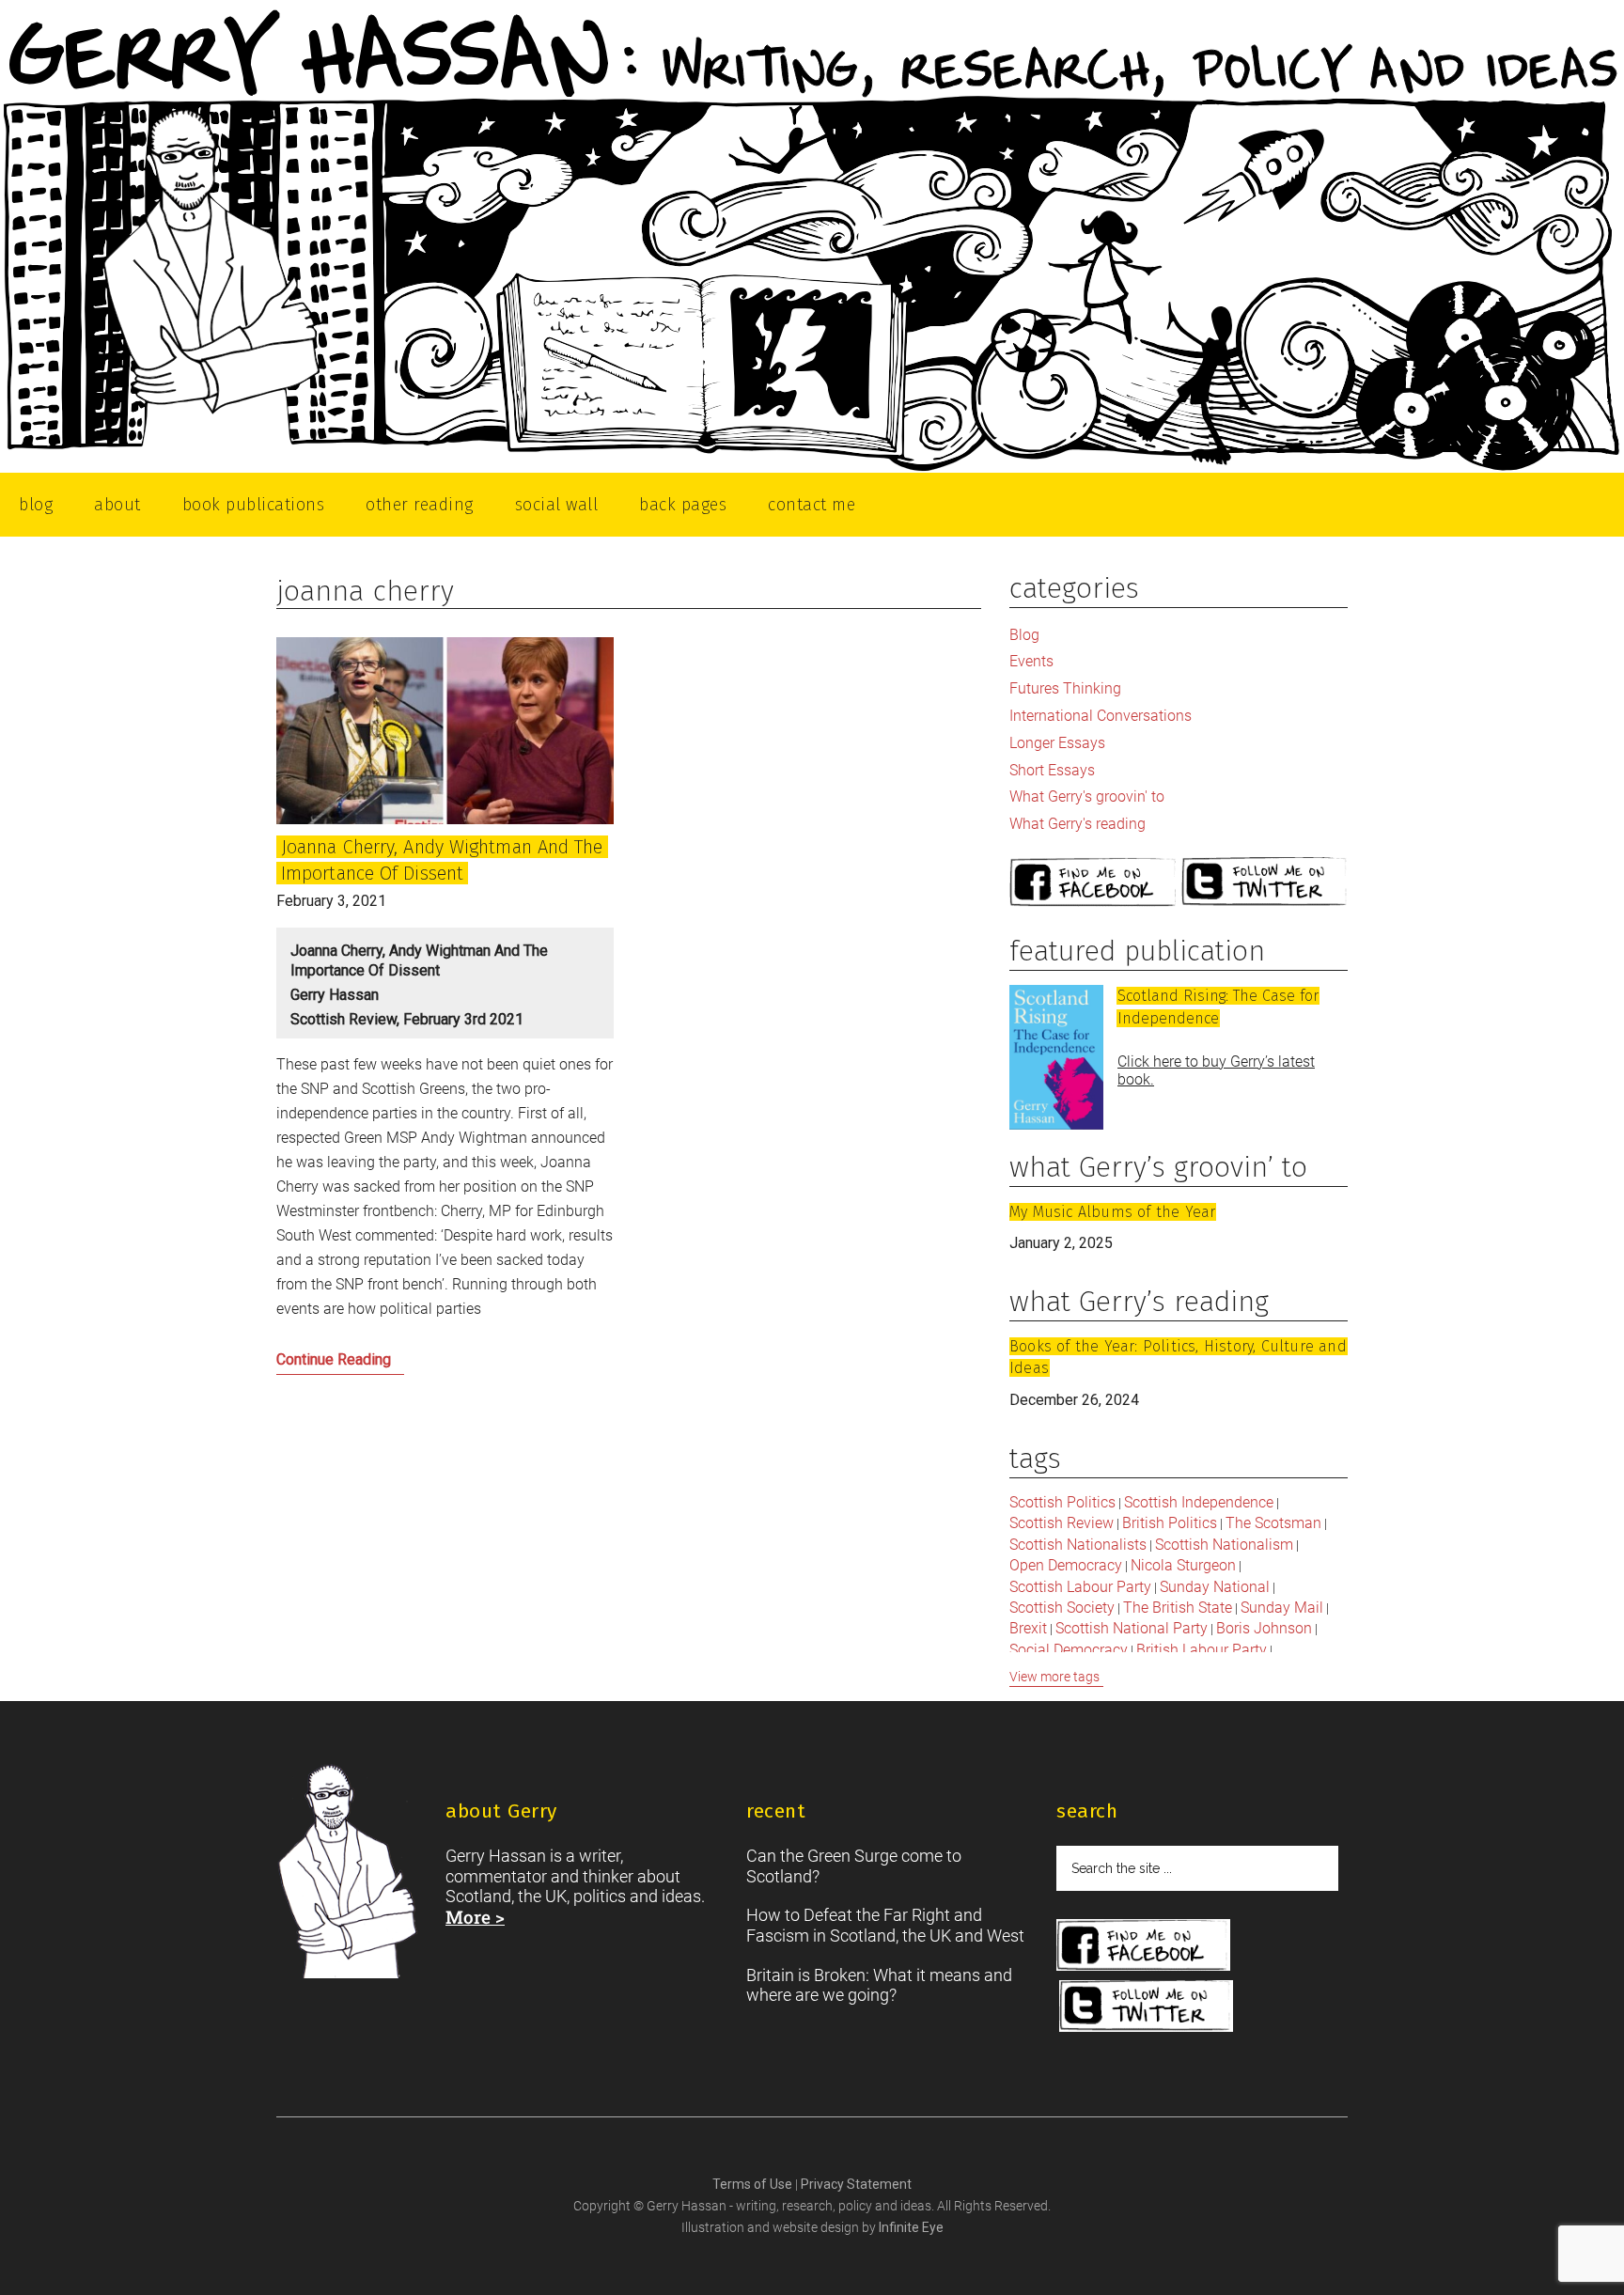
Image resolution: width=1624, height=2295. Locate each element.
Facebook (1093, 883)
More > (475, 1917)
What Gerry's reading (1077, 824)
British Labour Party (1202, 1650)
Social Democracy (1069, 1650)
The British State (1178, 1608)
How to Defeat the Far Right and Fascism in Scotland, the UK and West (885, 1925)
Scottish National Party (1132, 1628)
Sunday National (1215, 1587)
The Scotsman (1273, 1523)
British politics (1170, 1523)
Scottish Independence (1199, 1502)
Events (1031, 661)
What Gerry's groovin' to (1087, 796)
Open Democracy (1066, 1565)
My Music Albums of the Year (1112, 1212)
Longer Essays (1057, 743)
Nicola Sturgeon (1183, 1565)
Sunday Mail (1282, 1608)
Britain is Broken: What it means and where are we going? (879, 1985)
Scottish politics (1062, 1502)
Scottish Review (1062, 1523)
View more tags (1054, 1677)
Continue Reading (370, 1365)
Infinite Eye (911, 2227)
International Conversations (1101, 716)
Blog (1024, 635)
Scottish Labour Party (1080, 1587)
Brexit (1028, 1628)
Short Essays (1052, 770)
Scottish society (1062, 1608)
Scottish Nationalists (1078, 1545)
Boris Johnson (1264, 1628)
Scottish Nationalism (1224, 1545)
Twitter (1265, 883)
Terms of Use (754, 2184)
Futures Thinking (1065, 688)
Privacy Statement (856, 2184)
